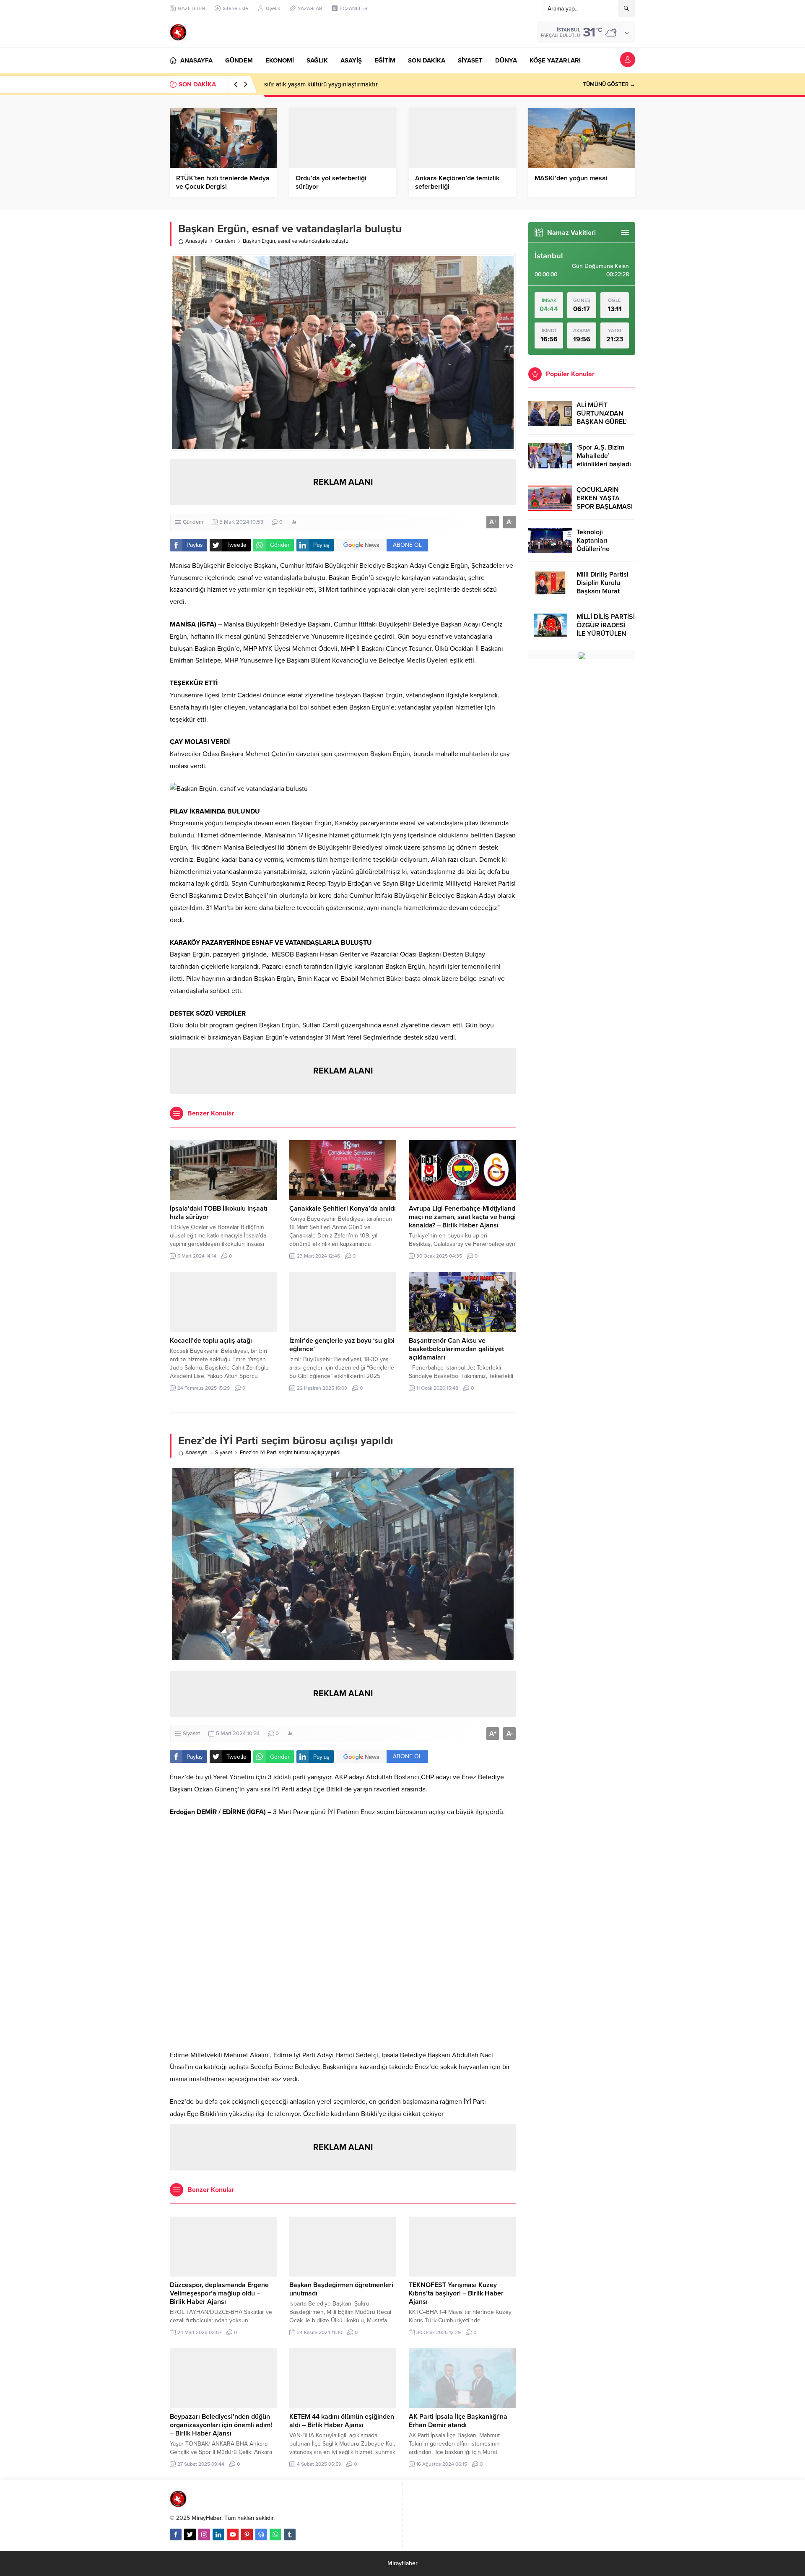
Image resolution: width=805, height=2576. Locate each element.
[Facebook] (176, 2534)
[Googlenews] (261, 2534)
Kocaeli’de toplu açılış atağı (211, 1341)
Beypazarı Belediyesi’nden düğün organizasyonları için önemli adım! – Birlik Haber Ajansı (221, 2425)
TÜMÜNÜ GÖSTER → (609, 84)
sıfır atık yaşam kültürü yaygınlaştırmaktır (321, 84)
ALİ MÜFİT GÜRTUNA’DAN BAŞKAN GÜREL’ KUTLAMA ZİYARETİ (602, 422)
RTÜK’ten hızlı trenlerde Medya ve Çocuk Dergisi (223, 182)
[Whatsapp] (275, 2534)
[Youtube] (233, 2534)
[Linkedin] (218, 2534)
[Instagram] (204, 2534)
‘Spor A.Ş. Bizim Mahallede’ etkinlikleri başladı (604, 456)
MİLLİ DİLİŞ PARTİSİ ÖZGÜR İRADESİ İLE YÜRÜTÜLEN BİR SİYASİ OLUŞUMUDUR (606, 634)
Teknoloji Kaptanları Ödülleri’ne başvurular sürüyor (605, 545)
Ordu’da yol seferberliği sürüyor (331, 182)
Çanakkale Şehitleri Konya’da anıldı (343, 1209)
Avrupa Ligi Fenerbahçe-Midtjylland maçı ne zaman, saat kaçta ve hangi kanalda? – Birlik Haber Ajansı (462, 1217)
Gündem (225, 241)
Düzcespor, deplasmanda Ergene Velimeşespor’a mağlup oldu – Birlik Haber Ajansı (219, 2293)
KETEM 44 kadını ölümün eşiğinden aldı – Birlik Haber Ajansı (342, 2421)
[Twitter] (190, 2534)
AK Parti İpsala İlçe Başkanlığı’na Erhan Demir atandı (458, 2421)
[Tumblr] (290, 2534)
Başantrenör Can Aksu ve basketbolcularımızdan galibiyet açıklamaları (456, 1349)
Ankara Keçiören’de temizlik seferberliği (457, 182)
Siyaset (224, 1453)
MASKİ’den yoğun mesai (571, 178)
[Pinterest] (247, 2534)
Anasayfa (196, 241)
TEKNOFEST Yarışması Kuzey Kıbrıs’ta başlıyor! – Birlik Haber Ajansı (456, 2293)
